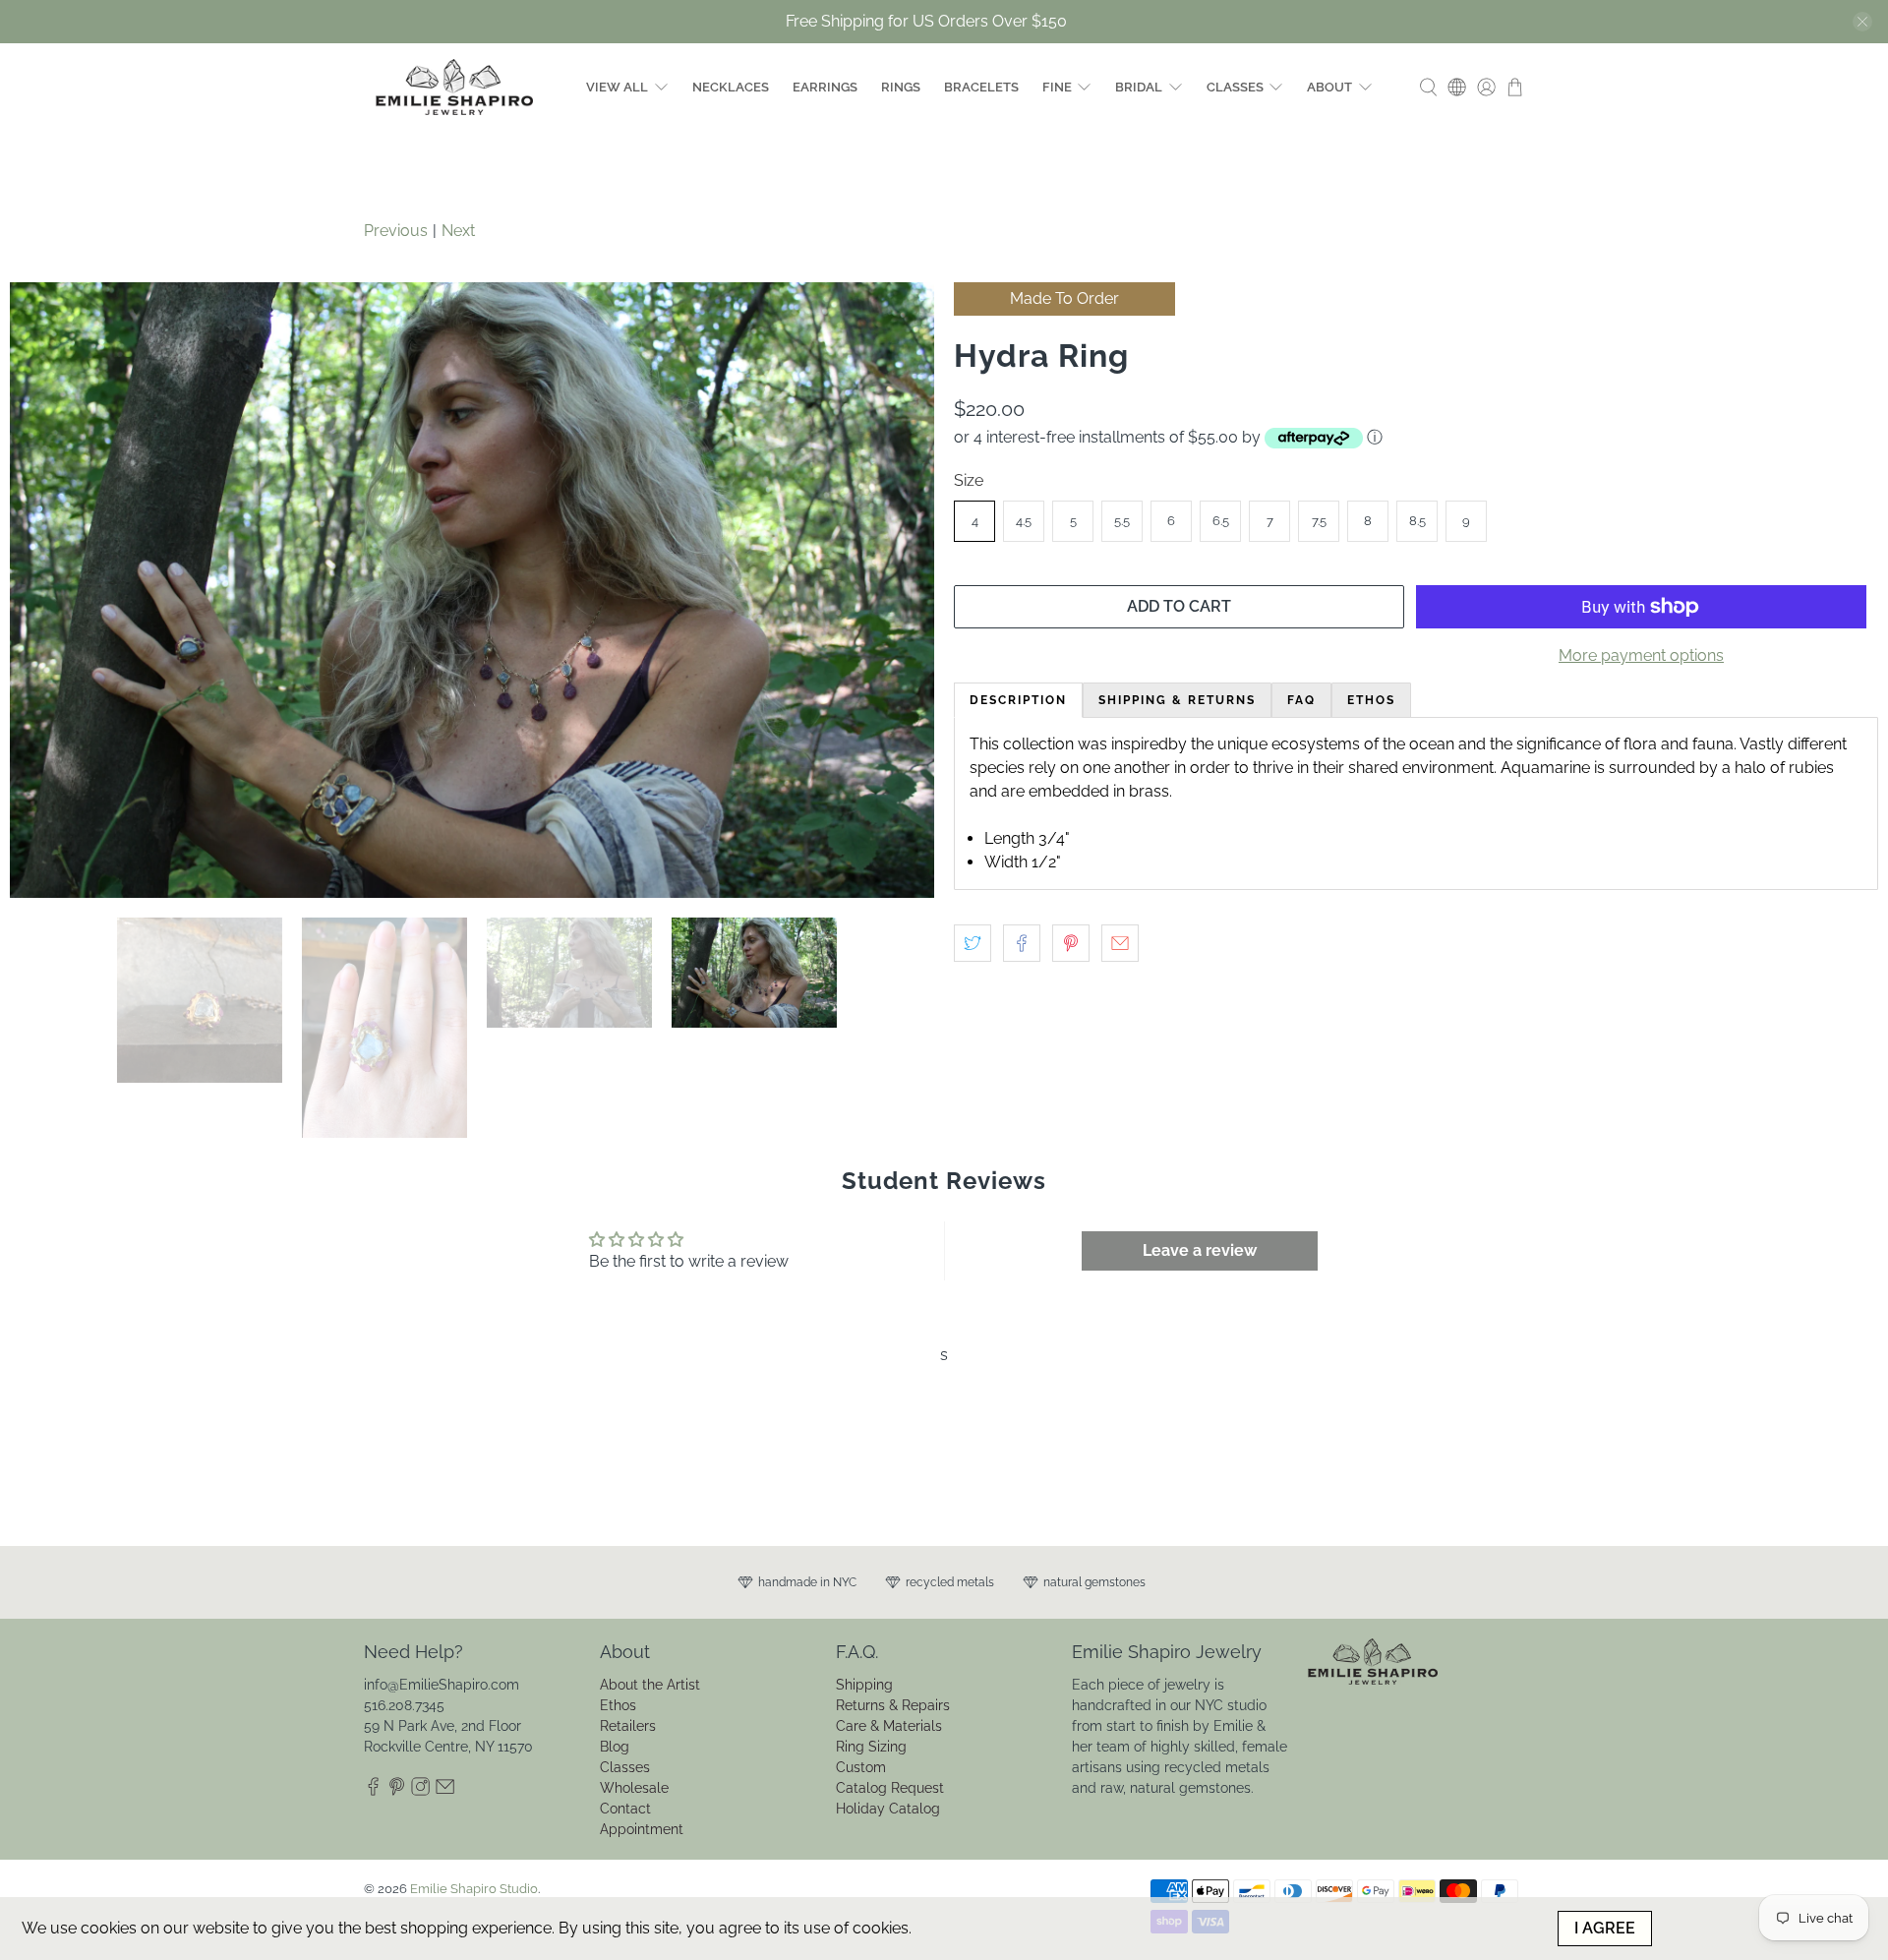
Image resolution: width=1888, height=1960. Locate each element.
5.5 (1122, 521)
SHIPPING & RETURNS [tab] (1177, 700)
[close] (1862, 22)
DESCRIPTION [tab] (1018, 700)
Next (458, 231)
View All (617, 87)
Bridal (1139, 87)
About (1329, 87)
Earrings (825, 87)
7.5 (1319, 521)
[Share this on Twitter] (973, 943)
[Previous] (41, 744)
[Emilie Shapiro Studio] (454, 87)
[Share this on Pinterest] (1071, 943)
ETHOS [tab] (1371, 700)
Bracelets (981, 87)
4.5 (1024, 521)
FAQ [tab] (1301, 700)
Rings (901, 87)
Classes (1235, 87)
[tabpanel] (1416, 803)
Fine (1057, 87)
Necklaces (731, 87)
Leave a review (1200, 1558)
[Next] (903, 744)
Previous (396, 231)
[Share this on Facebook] (1022, 943)
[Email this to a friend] (1120, 943)
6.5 (1221, 521)
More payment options (1641, 655)
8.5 (1417, 521)
